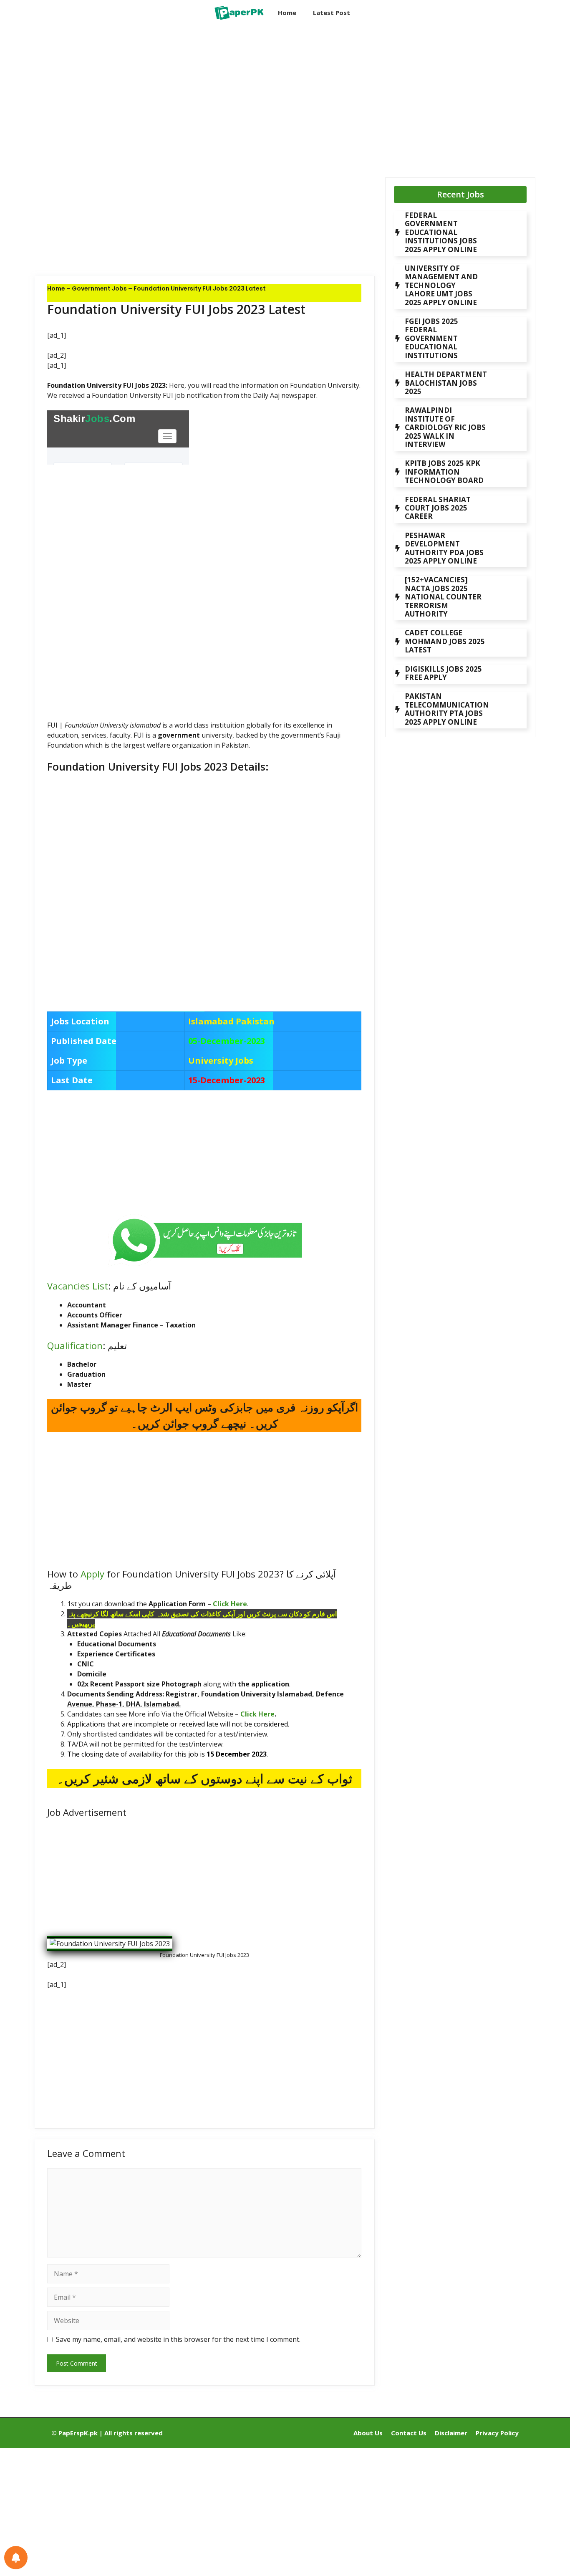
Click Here (230, 1604)
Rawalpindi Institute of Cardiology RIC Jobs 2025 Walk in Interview (445, 427)
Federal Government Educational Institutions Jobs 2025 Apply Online (441, 232)
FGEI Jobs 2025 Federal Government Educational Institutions (431, 338)
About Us (368, 2433)
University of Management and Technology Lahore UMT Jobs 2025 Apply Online (441, 285)
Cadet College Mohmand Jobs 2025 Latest (445, 641)
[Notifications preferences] (16, 2558)
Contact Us (409, 2433)
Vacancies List (78, 1286)
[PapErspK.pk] (238, 13)
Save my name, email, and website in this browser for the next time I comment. (178, 2339)
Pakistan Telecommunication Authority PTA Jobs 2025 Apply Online (447, 709)
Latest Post (332, 13)
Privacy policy (497, 2433)
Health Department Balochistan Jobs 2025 (446, 383)
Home (287, 13)
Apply (92, 1574)
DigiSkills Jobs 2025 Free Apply (443, 673)
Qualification (75, 1345)
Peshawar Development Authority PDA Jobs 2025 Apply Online (444, 548)
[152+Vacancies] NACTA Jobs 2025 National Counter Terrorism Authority (443, 597)
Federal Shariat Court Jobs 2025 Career (438, 508)
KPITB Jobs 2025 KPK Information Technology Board (444, 472)
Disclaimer (451, 2433)
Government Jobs (99, 288)
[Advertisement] (205, 94)
